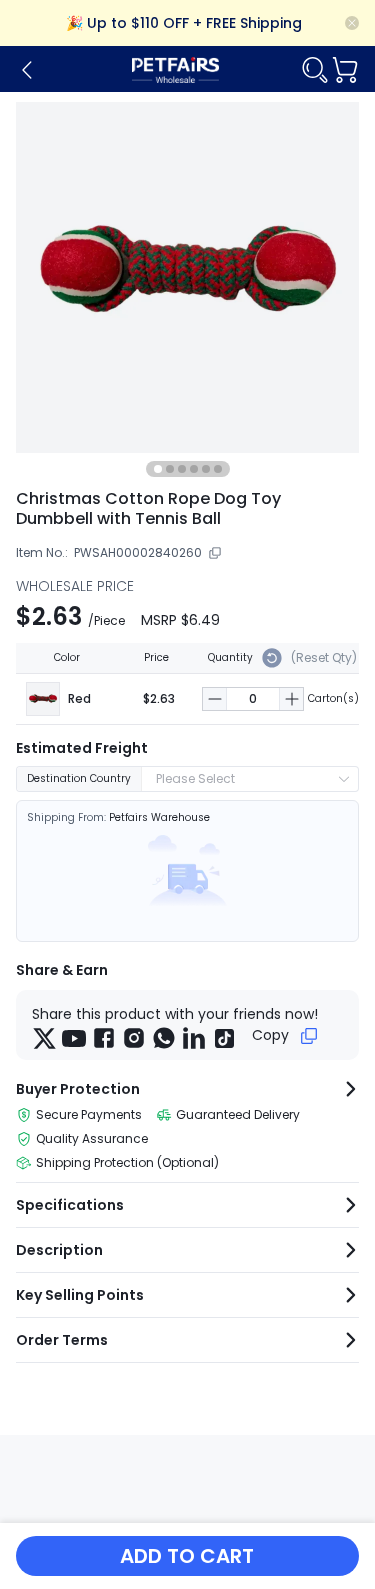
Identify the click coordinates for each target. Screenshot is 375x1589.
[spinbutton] (253, 699)
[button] (215, 699)
